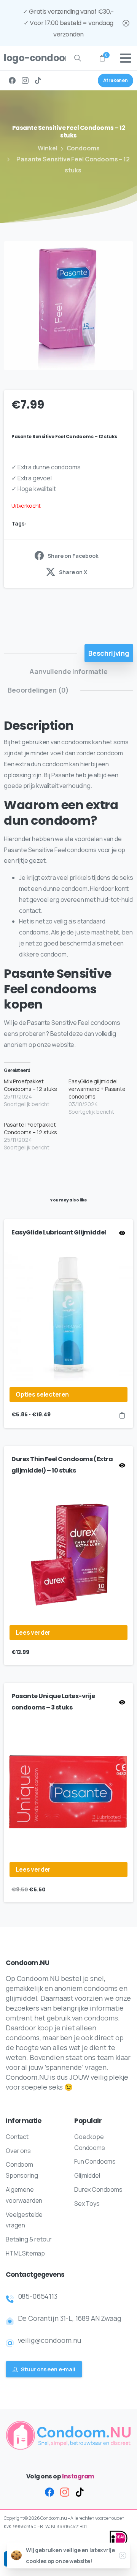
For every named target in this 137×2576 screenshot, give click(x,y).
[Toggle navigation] (126, 58)
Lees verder (33, 1632)
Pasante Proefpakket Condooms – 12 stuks (30, 1128)
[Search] (78, 58)
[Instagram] (25, 80)
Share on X (73, 572)
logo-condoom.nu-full (32, 58)
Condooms (83, 148)
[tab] (109, 653)
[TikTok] (38, 80)
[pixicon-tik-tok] (80, 2492)
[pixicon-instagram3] (65, 2492)
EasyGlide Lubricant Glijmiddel (59, 1232)
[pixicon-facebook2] (49, 2492)
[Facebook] (12, 80)
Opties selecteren (42, 1394)
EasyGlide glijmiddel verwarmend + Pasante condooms (97, 1089)
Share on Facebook (73, 556)
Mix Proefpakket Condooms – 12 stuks (30, 1085)
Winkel (48, 148)
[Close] (126, 23)
